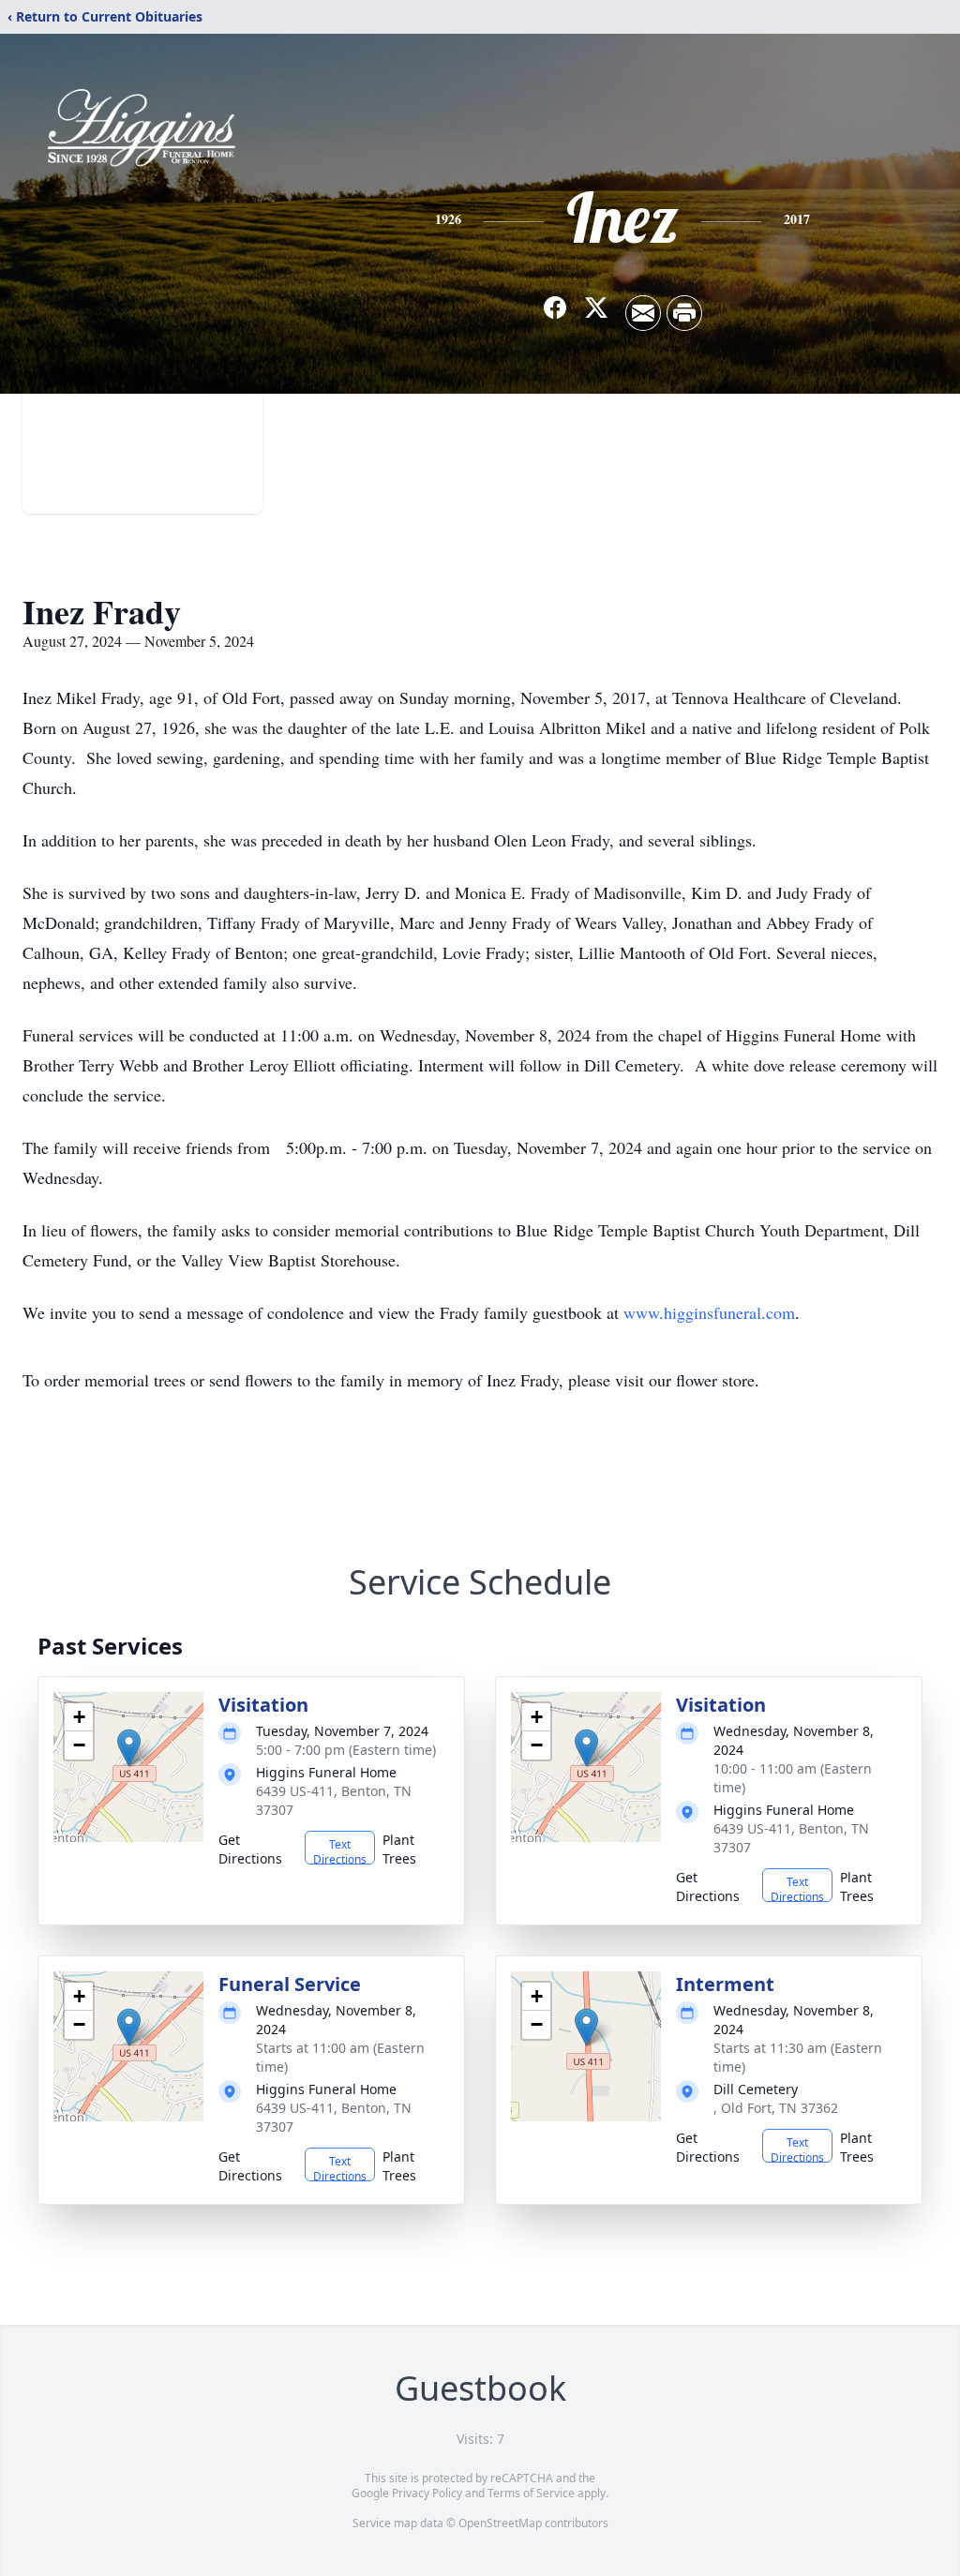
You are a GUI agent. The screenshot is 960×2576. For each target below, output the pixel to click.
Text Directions (340, 1850)
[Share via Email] (643, 313)
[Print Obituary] (684, 313)
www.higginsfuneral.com (709, 1312)
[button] (129, 1748)
